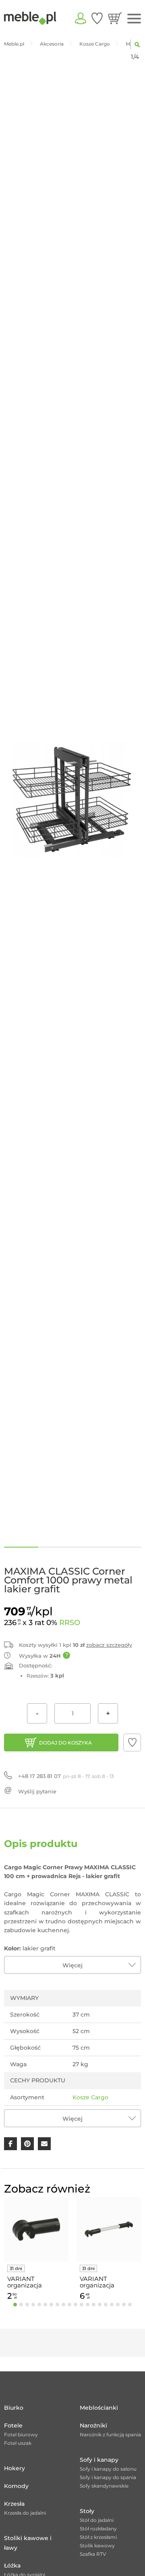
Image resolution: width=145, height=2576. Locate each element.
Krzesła (14, 2504)
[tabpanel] (36, 2250)
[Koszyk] (115, 18)
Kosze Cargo (90, 2097)
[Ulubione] (97, 18)
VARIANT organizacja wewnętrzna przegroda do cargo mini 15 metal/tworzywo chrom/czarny (104, 2282)
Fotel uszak (18, 2443)
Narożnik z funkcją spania (110, 2435)
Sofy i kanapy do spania (108, 2477)
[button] (132, 1742)
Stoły (87, 2511)
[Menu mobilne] (134, 19)
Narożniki (93, 2425)
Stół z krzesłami (98, 2537)
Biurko (14, 2408)
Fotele (13, 2425)
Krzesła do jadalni (25, 2513)
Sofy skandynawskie (104, 2486)
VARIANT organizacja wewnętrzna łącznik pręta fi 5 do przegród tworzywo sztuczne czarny (36, 2282)
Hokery (14, 2468)
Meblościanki (99, 2408)
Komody (16, 2486)
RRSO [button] (70, 1623)
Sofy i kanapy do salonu (108, 2469)
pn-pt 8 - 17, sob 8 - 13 (66, 1776)
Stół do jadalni (97, 2520)
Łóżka (12, 2566)
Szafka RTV (93, 2554)
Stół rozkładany (98, 2529)
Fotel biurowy (21, 2435)
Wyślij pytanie (37, 1791)
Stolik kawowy (97, 2546)
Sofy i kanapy (99, 2460)
